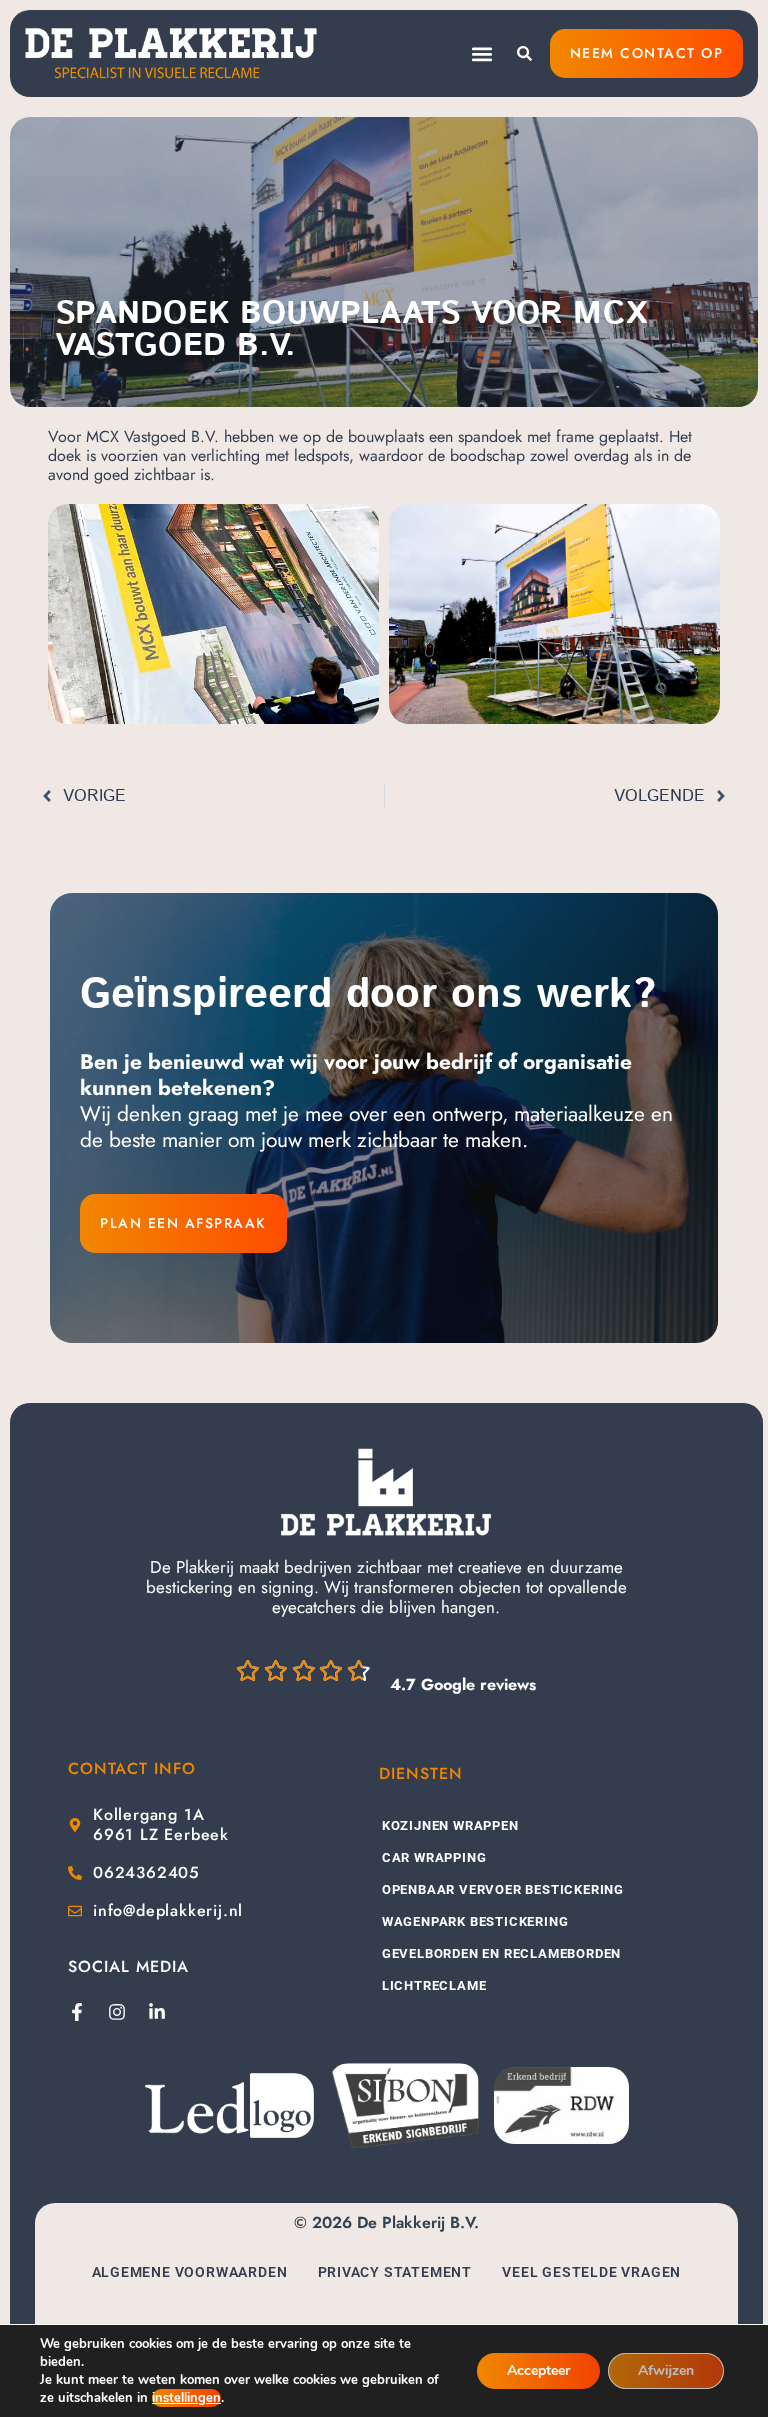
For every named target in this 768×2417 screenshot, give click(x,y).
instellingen (186, 2398)
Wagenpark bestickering (475, 1921)
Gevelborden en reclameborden (501, 1953)
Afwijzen (666, 2370)
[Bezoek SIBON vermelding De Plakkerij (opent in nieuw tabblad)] (404, 2105)
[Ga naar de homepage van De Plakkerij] (386, 1492)
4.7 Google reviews (463, 1684)
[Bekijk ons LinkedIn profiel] (157, 2012)
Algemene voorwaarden (190, 2272)
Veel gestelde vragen (591, 2272)
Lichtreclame (434, 1985)
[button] (482, 53)
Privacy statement (395, 2272)
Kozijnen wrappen (450, 1825)
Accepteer (538, 2370)
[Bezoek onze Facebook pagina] (77, 2012)
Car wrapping (434, 1857)
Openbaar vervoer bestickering (503, 1889)
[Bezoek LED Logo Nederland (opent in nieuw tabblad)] (229, 2105)
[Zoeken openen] (524, 53)
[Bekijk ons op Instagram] (117, 2012)
